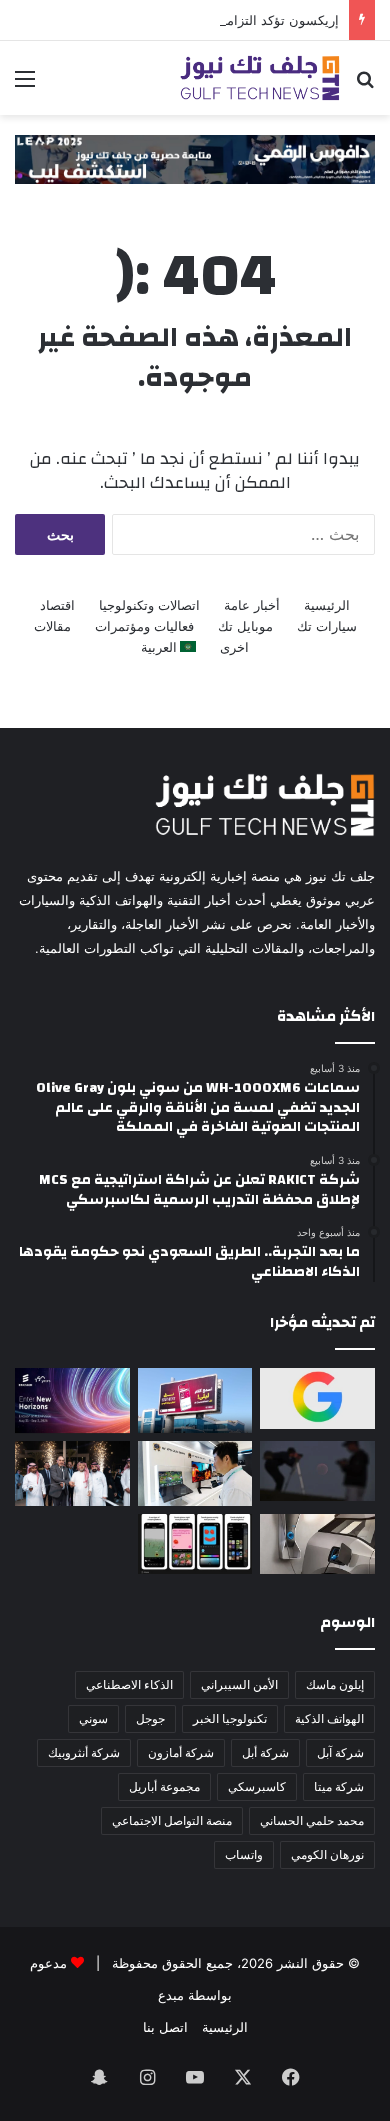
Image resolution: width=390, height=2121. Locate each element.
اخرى (234, 647)
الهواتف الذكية (329, 1718)
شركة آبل (340, 1752)
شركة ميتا (339, 1786)
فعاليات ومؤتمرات (144, 626)
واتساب (244, 1854)
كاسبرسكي (257, 1786)
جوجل (150, 1718)
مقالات (52, 626)
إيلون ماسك (335, 1684)
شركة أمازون (181, 1752)
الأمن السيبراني (239, 1684)
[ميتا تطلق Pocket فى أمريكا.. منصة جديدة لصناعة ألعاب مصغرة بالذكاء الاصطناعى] (195, 1544)
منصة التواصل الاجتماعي (172, 1820)
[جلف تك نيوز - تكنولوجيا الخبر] (260, 78)
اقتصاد (57, 605)
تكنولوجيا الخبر (230, 1718)
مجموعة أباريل (164, 1786)
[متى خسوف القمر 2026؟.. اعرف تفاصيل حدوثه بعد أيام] (317, 1471)
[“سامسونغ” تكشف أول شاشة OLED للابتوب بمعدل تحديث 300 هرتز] (195, 1473)
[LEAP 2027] (195, 158)
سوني (93, 1718)
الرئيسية (327, 605)
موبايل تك (245, 626)
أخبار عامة (252, 605)
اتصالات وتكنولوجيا (149, 605)
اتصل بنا (165, 2027)
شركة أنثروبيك (84, 1752)
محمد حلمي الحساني (312, 1820)
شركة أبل (265, 1752)
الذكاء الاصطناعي (129, 1684)
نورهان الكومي (327, 1854)
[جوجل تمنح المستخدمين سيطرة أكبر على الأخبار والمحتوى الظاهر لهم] (317, 1398)
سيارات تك (327, 626)
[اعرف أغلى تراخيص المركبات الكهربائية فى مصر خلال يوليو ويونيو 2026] (317, 1544)
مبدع (171, 1995)
